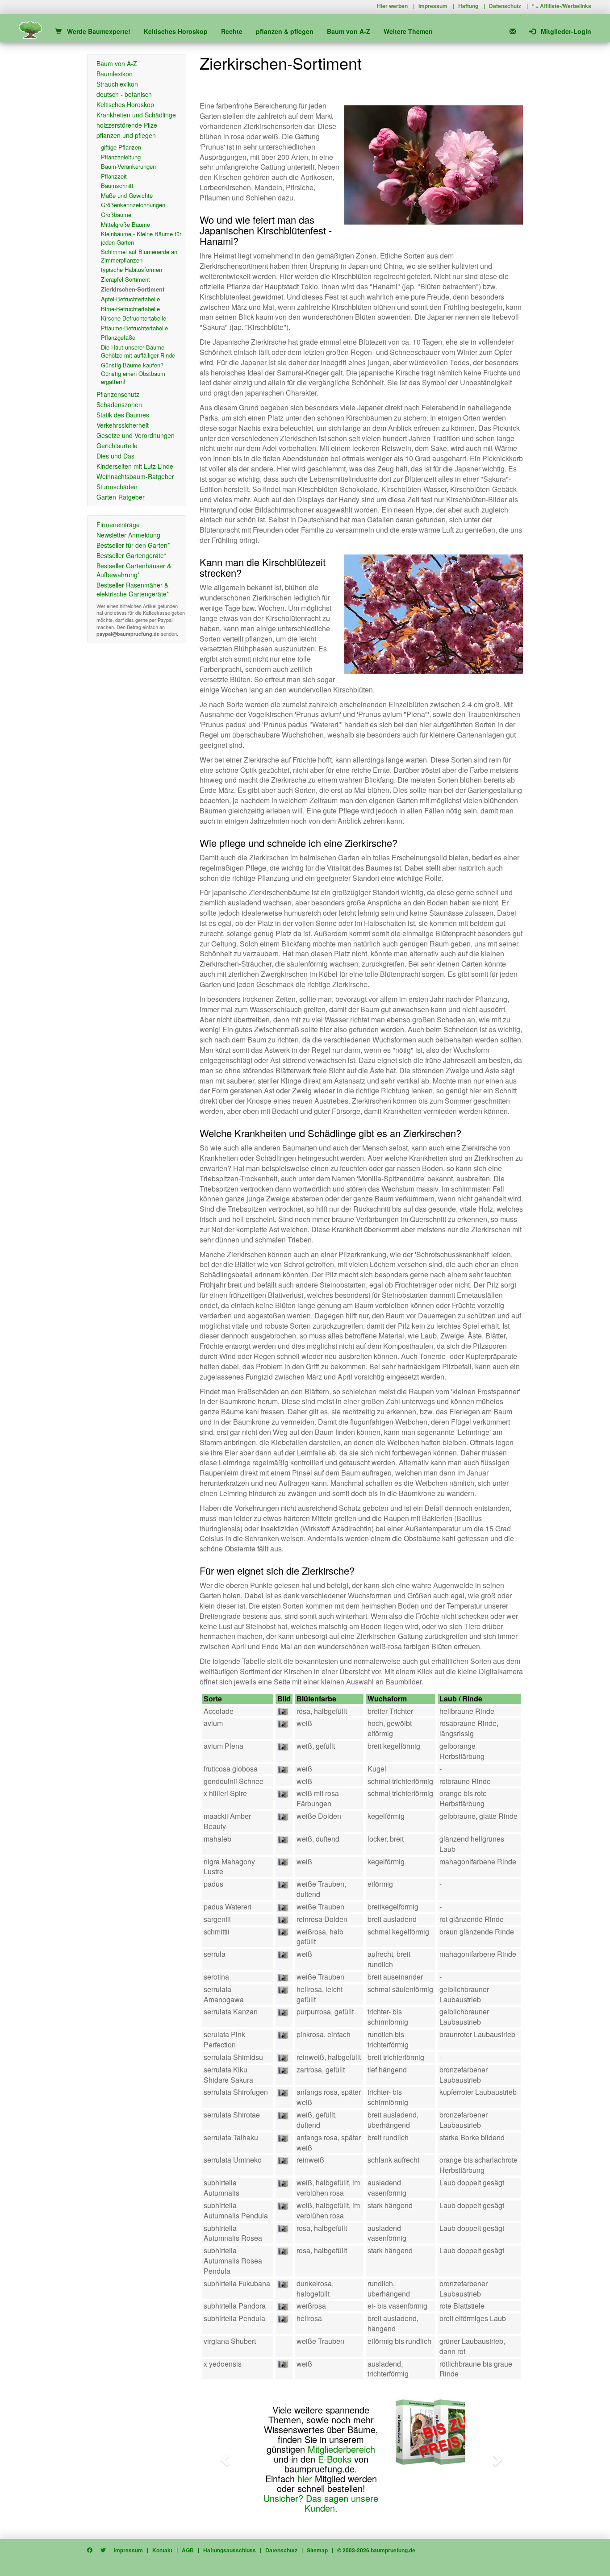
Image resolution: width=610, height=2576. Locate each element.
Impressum (433, 6)
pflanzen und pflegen (126, 135)
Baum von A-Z (349, 31)
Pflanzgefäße (118, 337)
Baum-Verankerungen (128, 166)
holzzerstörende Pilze (127, 125)
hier (305, 2478)
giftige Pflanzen (121, 147)
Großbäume (116, 215)
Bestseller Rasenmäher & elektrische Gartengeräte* (133, 589)
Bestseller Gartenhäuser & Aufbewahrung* (134, 570)
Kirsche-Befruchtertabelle (134, 318)
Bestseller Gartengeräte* (131, 555)
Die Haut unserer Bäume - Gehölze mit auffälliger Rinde (138, 351)
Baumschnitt (117, 185)
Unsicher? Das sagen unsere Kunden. (321, 2503)
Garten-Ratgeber (121, 497)
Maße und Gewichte (127, 195)
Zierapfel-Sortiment (125, 279)
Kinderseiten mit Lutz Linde (135, 466)
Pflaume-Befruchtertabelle (134, 328)
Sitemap (317, 2550)
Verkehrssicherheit (123, 425)
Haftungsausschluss (230, 2550)
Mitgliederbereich (341, 2449)
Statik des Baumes (123, 415)
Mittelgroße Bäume (125, 224)
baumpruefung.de (393, 2550)
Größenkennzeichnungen (133, 205)
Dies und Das (115, 456)
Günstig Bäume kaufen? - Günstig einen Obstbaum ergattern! (134, 373)
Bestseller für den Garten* (133, 545)
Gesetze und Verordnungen (136, 435)
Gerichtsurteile (117, 446)
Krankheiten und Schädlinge (136, 115)
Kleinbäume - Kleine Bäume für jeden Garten (141, 238)
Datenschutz (505, 6)
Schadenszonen (119, 404)
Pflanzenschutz (118, 394)
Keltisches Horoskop (176, 31)
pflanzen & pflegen (285, 31)
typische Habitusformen (132, 269)
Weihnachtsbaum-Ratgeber (135, 476)
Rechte (232, 31)
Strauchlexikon (117, 84)
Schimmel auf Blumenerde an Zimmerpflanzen (139, 256)
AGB (188, 2550)
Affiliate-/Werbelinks (566, 6)
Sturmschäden (117, 487)
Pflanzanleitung (121, 157)
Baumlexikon (115, 74)
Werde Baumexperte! (96, 31)
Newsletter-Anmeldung (128, 535)
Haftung (468, 6)
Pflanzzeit (114, 176)
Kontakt (162, 2550)
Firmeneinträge (118, 525)
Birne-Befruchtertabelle (130, 309)
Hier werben (392, 6)
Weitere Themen (408, 31)
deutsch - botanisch (124, 94)
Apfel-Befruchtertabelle (130, 299)
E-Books (335, 2459)
